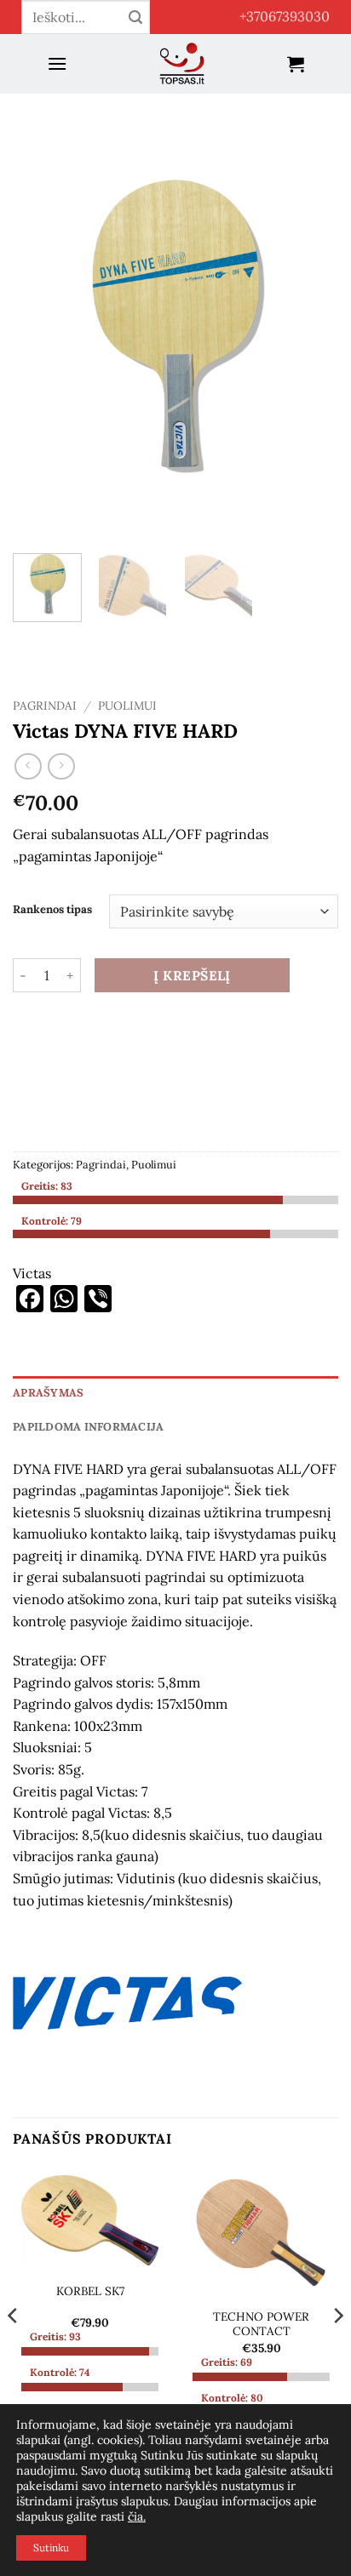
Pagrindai (45, 705)
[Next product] (28, 766)
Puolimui (127, 705)
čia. (137, 2516)
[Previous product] (61, 766)
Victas (32, 1273)
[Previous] (41, 324)
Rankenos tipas (52, 910)
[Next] (310, 324)
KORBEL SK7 (90, 2291)
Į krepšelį (192, 975)
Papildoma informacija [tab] (88, 1427)
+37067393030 (285, 16)
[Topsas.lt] (182, 64)
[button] (57, 63)
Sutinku (51, 2547)
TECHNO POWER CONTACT (261, 2325)
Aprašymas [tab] (48, 1393)
